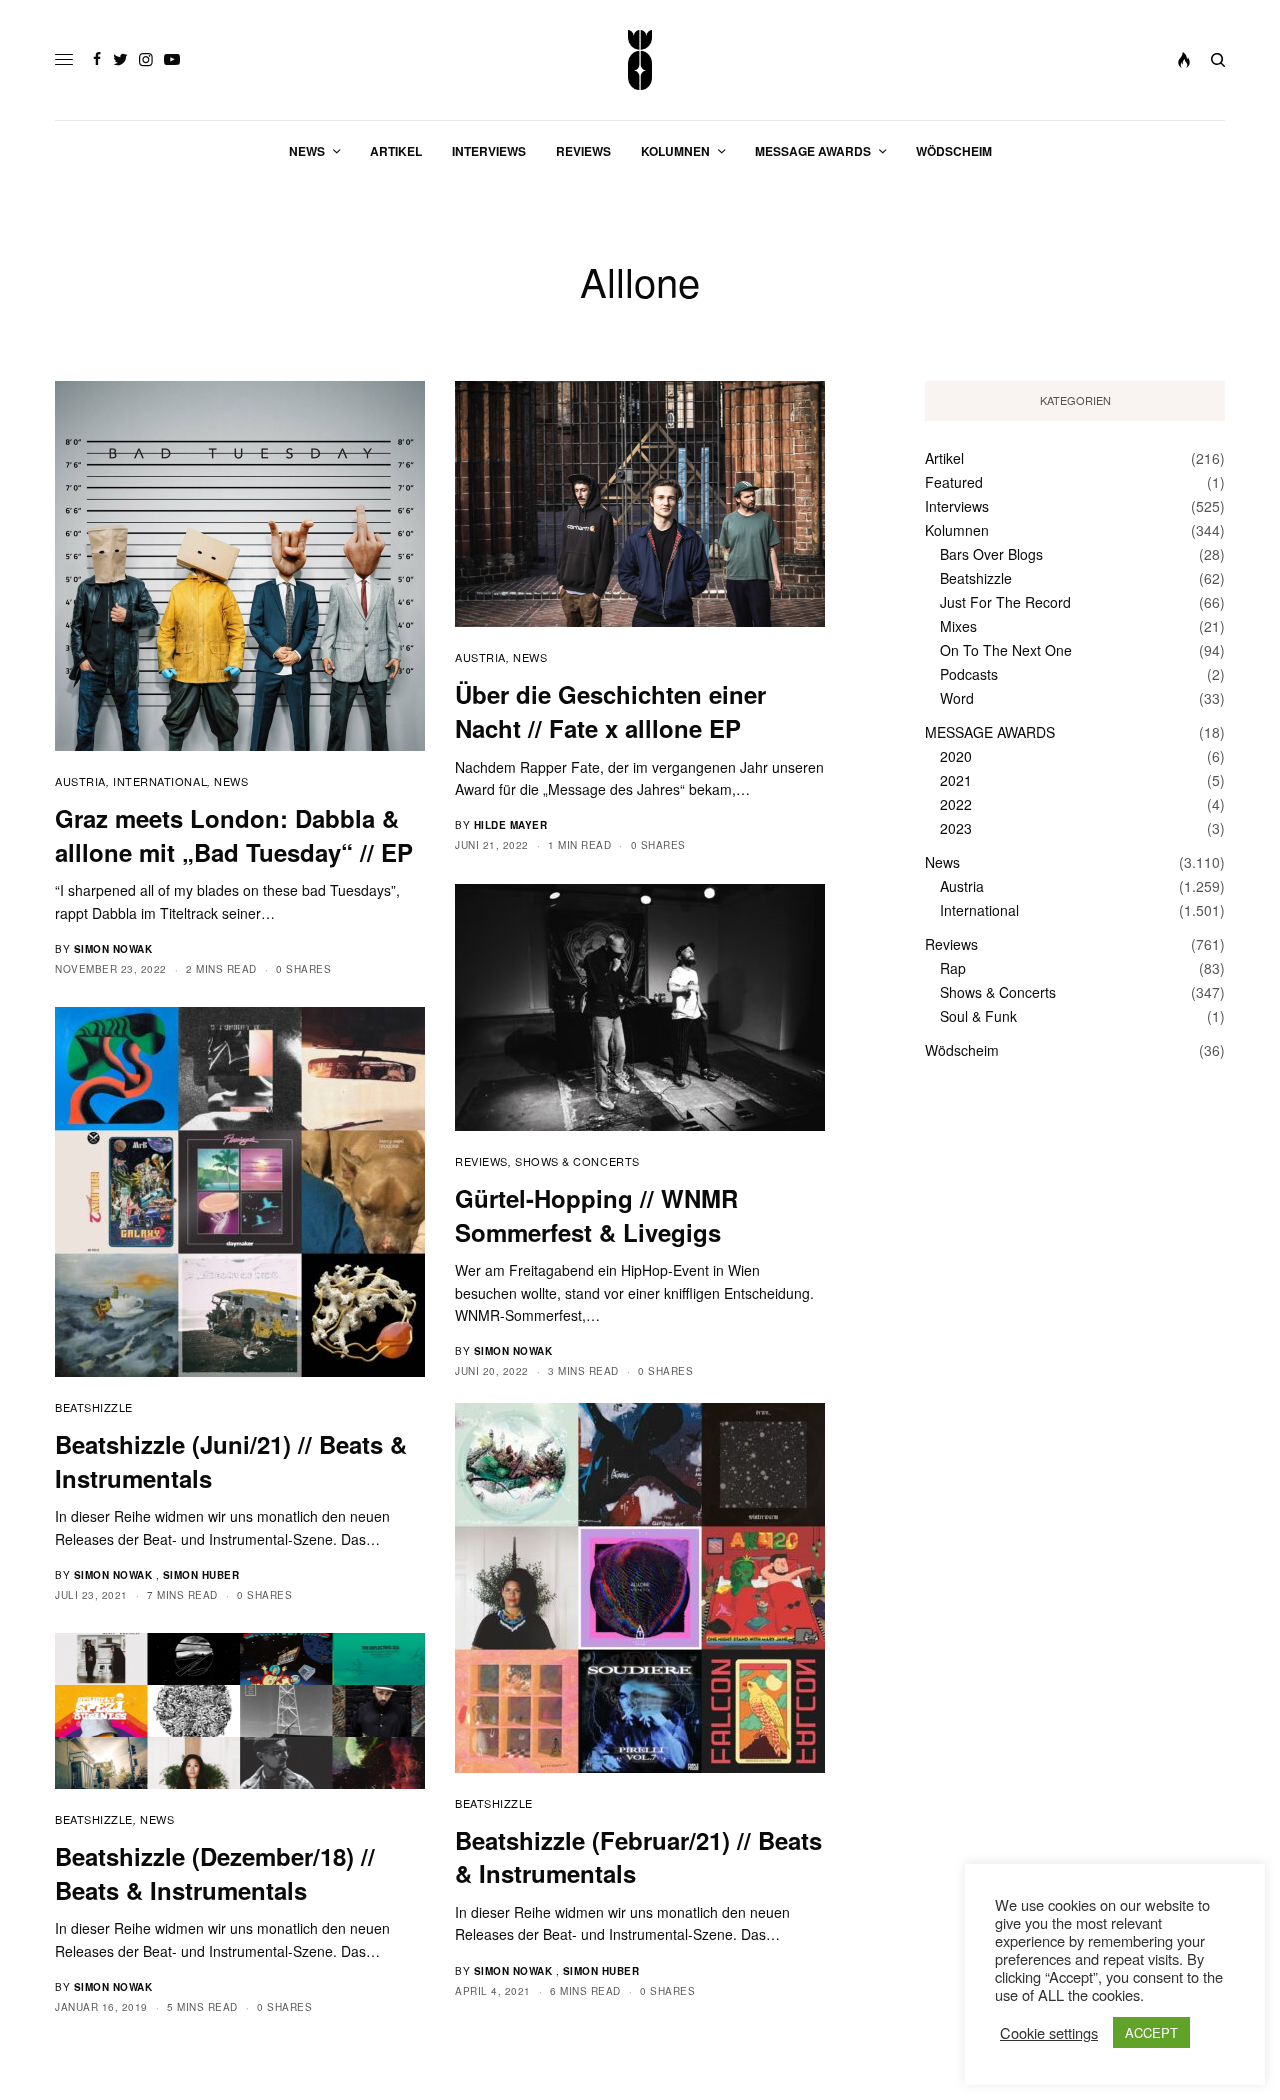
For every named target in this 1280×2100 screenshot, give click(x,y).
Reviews (481, 1161)
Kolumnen (957, 530)
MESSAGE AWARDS (990, 732)
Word (957, 698)
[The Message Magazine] (640, 60)
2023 (956, 828)
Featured (954, 482)
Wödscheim (962, 1050)
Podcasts (969, 674)
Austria (80, 781)
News (231, 781)
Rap (953, 968)
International (160, 781)
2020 (956, 756)
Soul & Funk (978, 1016)
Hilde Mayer (511, 825)
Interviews (957, 506)
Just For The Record (1005, 602)
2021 (956, 780)
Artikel (944, 458)
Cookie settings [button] (1049, 2033)
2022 (956, 804)
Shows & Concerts (577, 1161)
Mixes (958, 626)
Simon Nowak (113, 949)
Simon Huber (201, 1575)
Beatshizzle (94, 1407)
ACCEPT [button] (1151, 2032)
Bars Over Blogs (991, 554)
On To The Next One (1006, 650)
